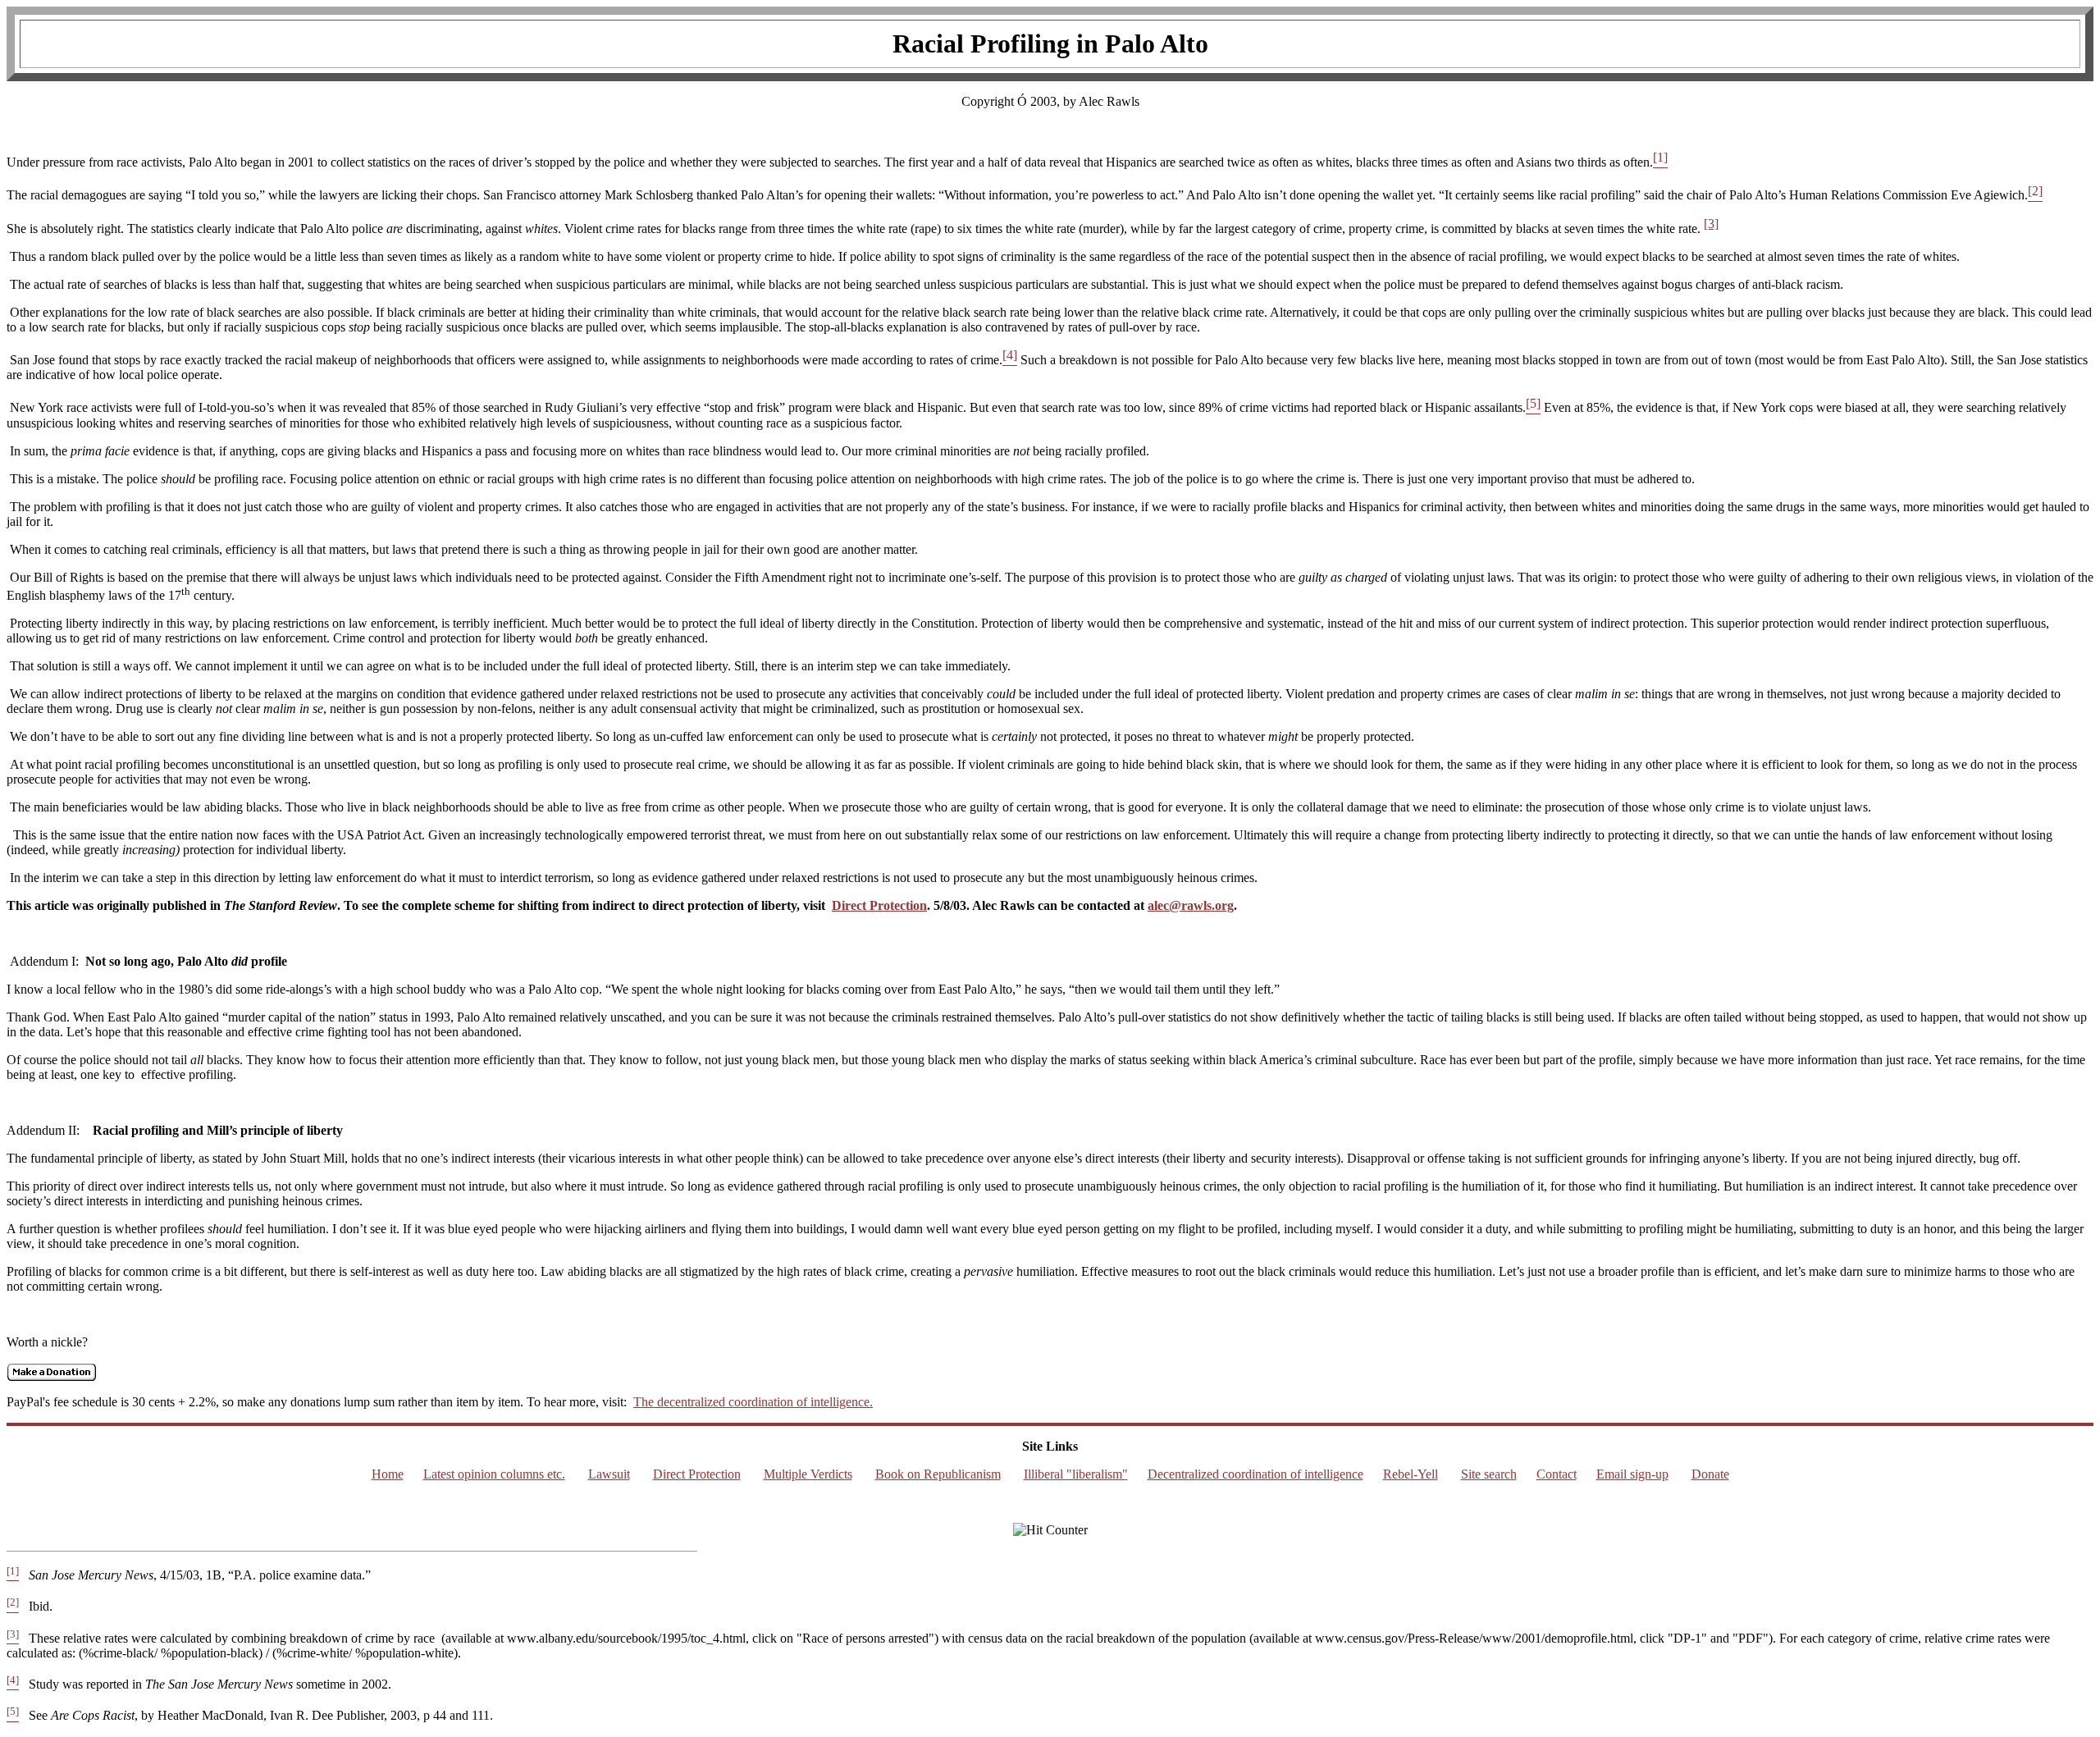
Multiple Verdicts (808, 1474)
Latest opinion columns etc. (494, 1474)
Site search (1489, 1474)
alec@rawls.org (1191, 905)
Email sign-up (1632, 1474)
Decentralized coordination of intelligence (1255, 1474)
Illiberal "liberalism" (1076, 1474)
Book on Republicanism (938, 1474)
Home (388, 1474)
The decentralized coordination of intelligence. (753, 1402)
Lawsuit (609, 1474)
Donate (1710, 1474)
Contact (1557, 1474)
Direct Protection (879, 905)
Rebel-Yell (1411, 1474)
